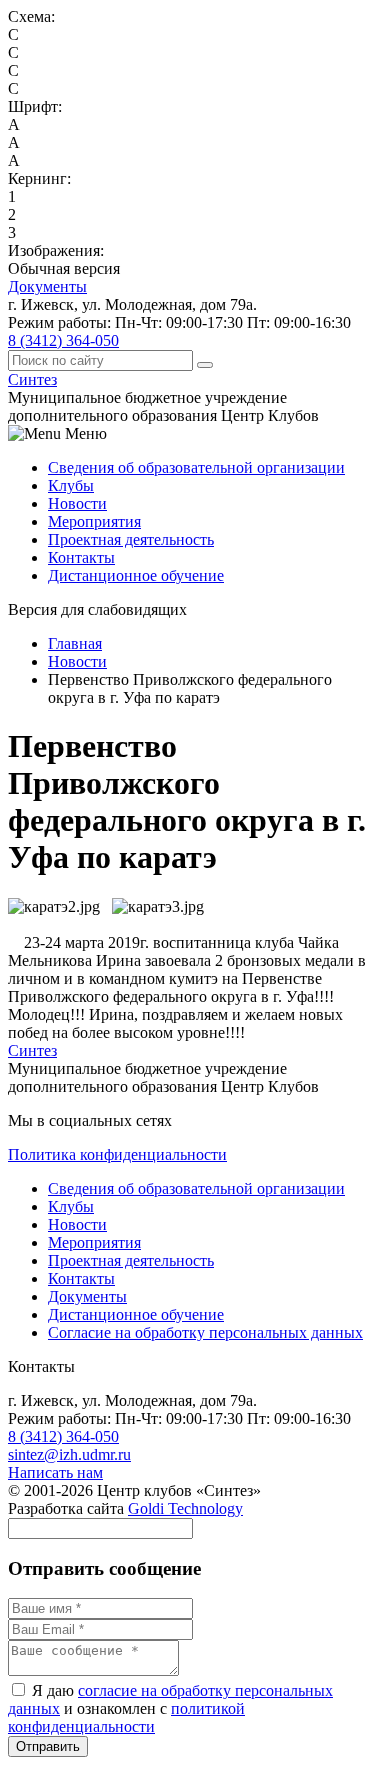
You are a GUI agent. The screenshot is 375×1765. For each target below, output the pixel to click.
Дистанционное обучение (136, 575)
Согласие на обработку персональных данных (205, 1332)
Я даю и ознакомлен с (170, 1708)
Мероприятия (94, 521)
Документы (47, 286)
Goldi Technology (185, 1508)
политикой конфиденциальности (126, 1717)
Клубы (71, 485)
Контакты (81, 557)
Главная (75, 643)
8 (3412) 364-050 (63, 340)
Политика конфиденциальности (117, 1154)
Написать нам (55, 1472)
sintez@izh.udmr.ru (69, 1454)
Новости (77, 503)
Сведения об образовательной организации (196, 467)
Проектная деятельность (131, 539)
